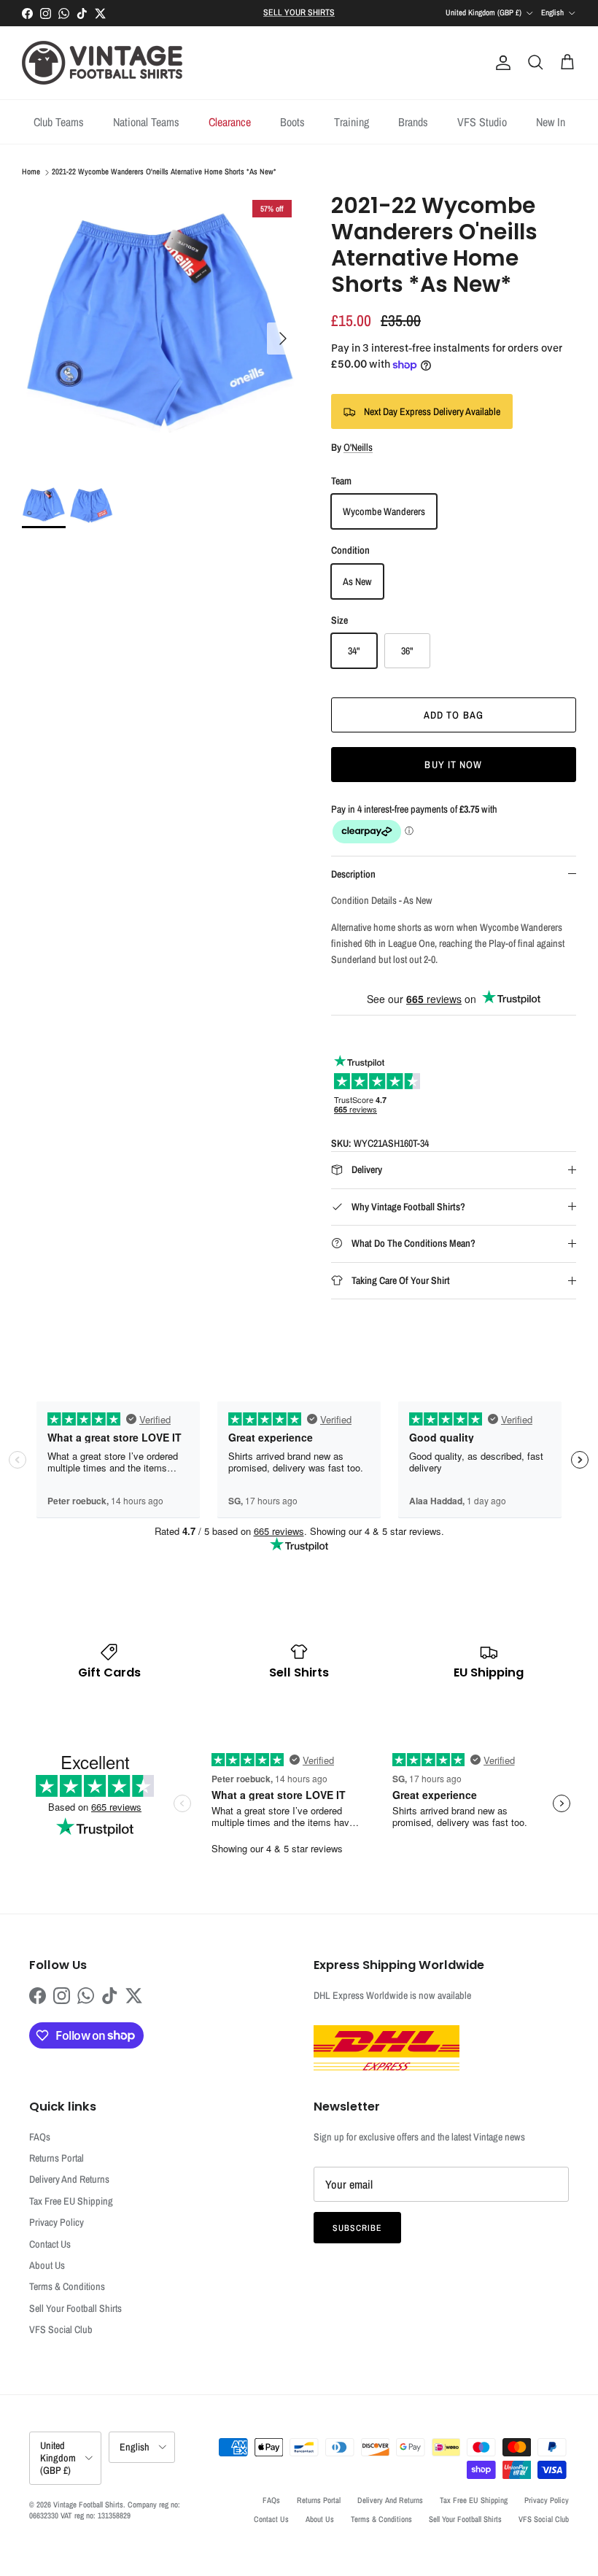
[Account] (500, 63)
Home (31, 172)
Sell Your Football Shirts (75, 2308)
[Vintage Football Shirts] (102, 63)
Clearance (230, 122)
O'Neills (358, 447)
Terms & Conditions (67, 2286)
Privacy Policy (57, 2222)
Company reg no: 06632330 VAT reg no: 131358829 (105, 2510)
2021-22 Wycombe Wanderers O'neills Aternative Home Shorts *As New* (164, 172)
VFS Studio (482, 122)
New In (551, 122)
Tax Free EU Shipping (71, 2201)
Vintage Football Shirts (88, 2505)
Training (352, 122)
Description (353, 874)
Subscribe (357, 2228)
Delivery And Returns (69, 2179)
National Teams (146, 122)
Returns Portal (57, 2158)
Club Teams (59, 122)
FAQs (40, 2137)
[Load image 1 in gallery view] (160, 331)
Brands (413, 122)
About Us (47, 2265)
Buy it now (453, 765)
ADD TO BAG (454, 715)
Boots (292, 122)
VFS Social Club (61, 2329)
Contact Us (50, 2244)
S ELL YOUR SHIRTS (299, 12)
